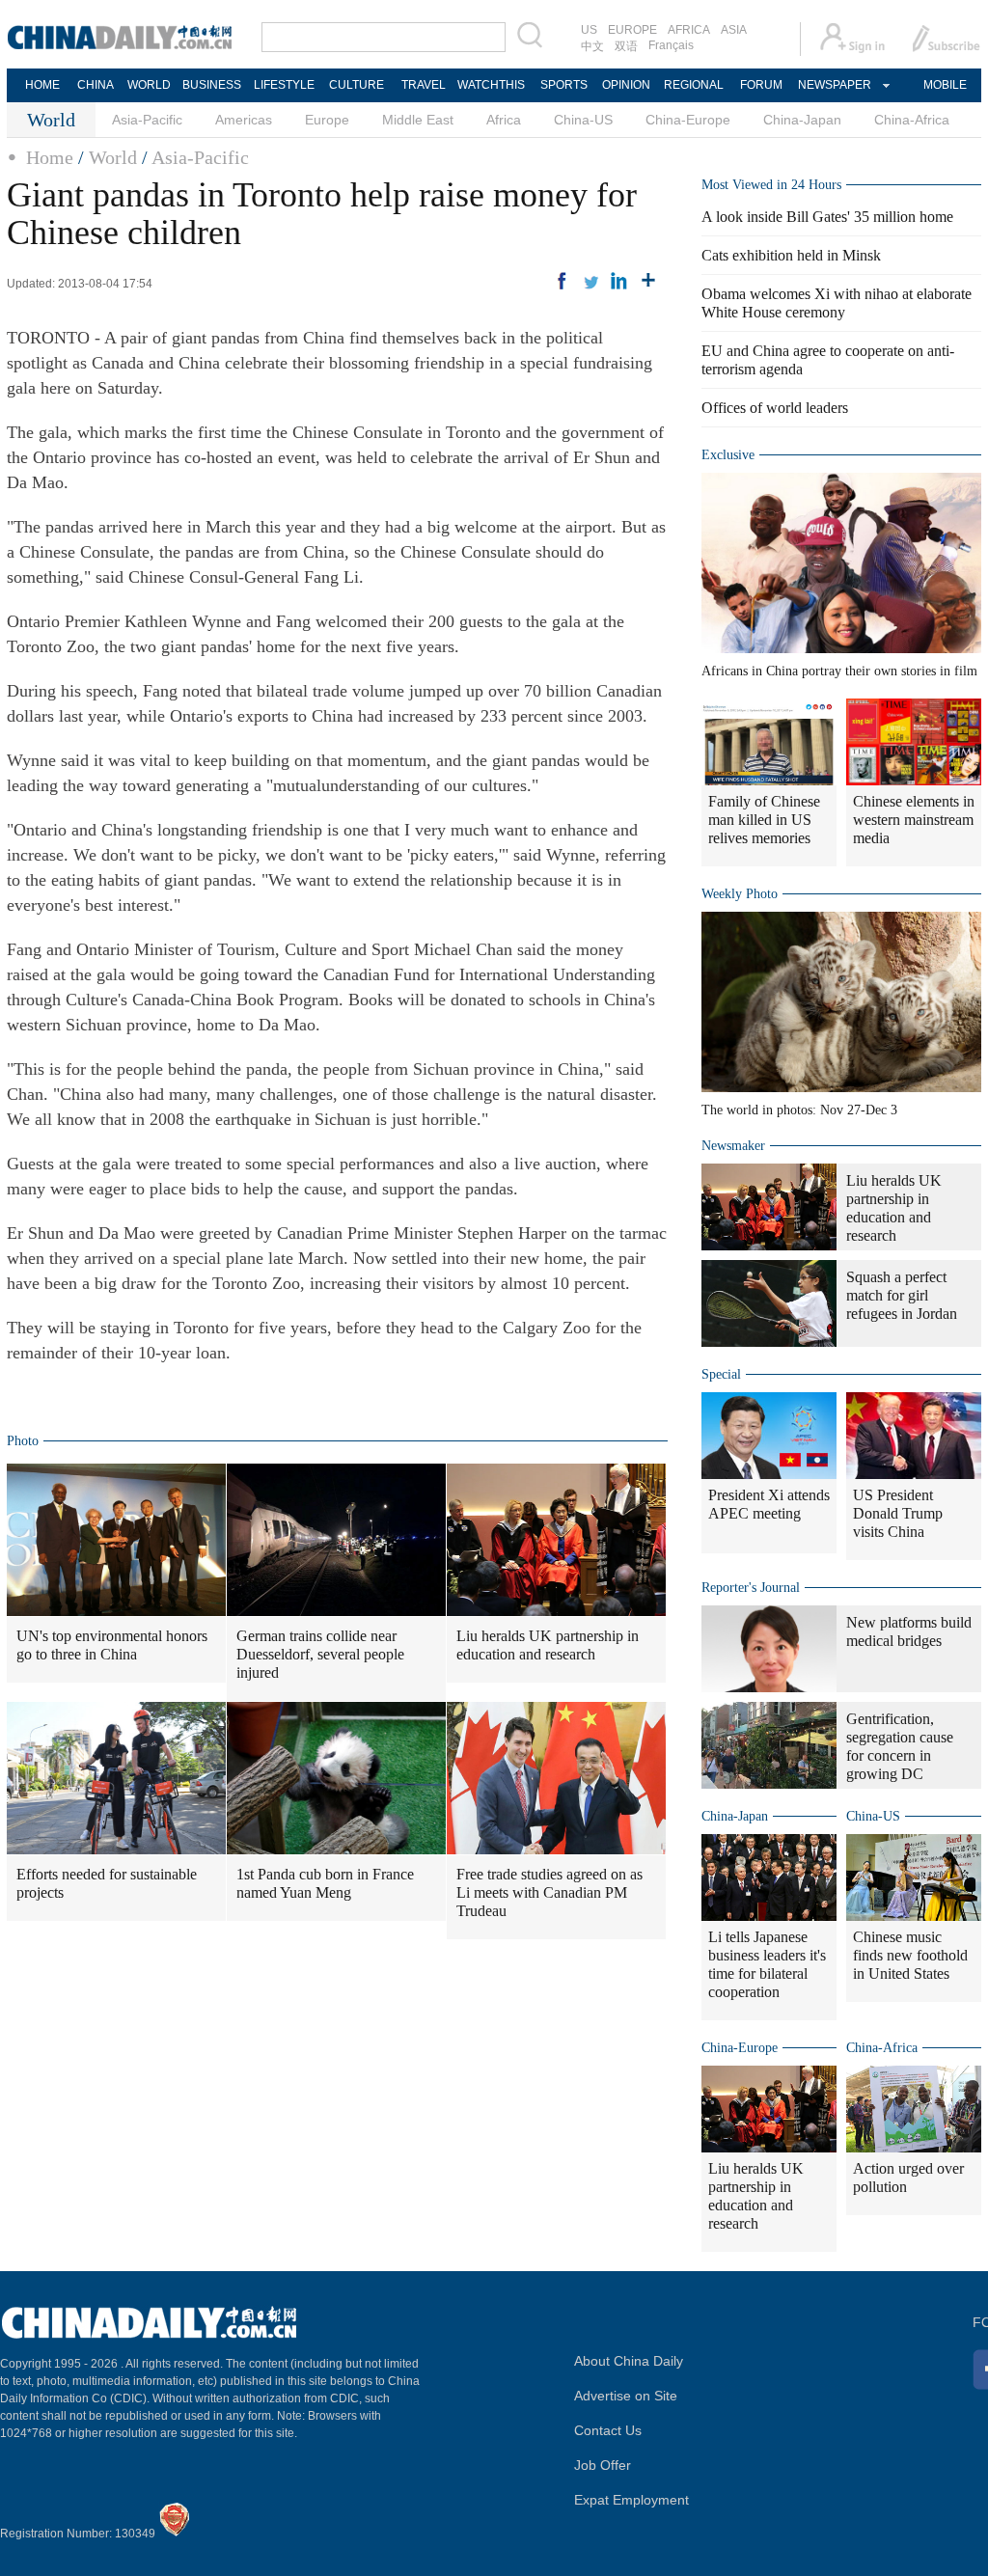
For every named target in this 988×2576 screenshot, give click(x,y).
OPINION (626, 85)
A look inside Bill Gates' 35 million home (827, 217)
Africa (504, 120)
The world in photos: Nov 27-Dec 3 (799, 1110)
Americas (244, 120)
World (113, 157)
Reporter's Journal (751, 1588)
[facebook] (562, 281)
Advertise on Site (626, 2396)
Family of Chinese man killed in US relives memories (764, 820)
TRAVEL (424, 85)
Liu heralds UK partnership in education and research (548, 1645)
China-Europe (688, 120)
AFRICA (689, 30)
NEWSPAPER (834, 85)
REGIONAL (694, 85)
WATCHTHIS (491, 85)
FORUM (761, 85)
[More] (648, 281)
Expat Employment (631, 2500)
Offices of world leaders (775, 408)
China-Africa (912, 120)
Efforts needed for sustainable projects (107, 1883)
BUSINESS (212, 85)
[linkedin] (619, 281)
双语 (626, 46)
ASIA (734, 30)
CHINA (96, 85)
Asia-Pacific (147, 120)
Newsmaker (733, 1146)
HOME (42, 85)
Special (721, 1374)
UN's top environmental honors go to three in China (112, 1645)
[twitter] (590, 281)
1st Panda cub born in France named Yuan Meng (325, 1883)
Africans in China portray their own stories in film (839, 671)
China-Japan (802, 120)
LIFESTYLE (284, 85)
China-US (583, 120)
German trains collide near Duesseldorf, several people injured (320, 1654)
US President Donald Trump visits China (898, 1513)
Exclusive (728, 455)
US (589, 30)
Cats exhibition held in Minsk (791, 255)
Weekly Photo (740, 894)
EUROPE (632, 30)
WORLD (149, 85)
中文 (592, 46)
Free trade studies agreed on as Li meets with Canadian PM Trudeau (549, 1892)
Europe (327, 120)
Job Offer (603, 2465)
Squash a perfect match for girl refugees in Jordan (902, 1295)
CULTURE (357, 85)
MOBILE (945, 85)
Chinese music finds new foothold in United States (910, 1955)
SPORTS (564, 85)
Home (50, 157)
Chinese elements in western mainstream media (914, 820)
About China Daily (629, 2361)
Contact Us (608, 2430)
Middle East (418, 120)
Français (671, 45)
